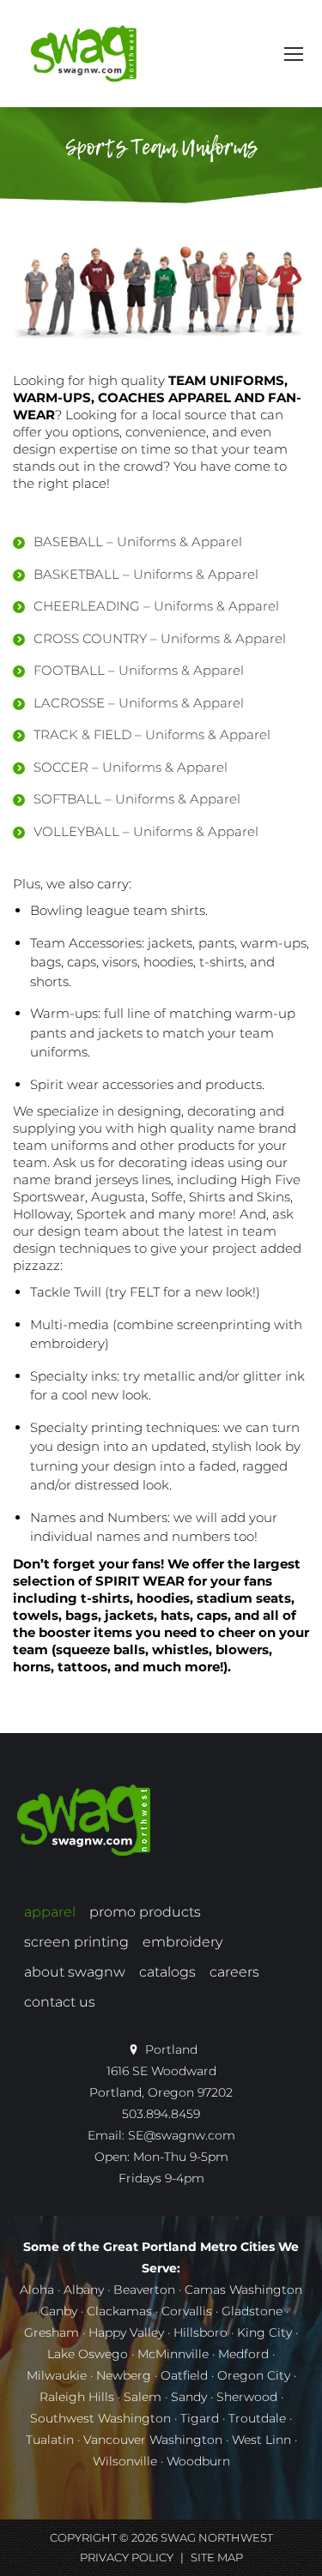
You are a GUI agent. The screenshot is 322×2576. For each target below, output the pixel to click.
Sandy (189, 2397)
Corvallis (187, 2311)
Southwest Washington (100, 2418)
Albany (84, 2290)
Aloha (37, 2290)
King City (264, 2332)
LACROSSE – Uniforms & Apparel (139, 703)
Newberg (124, 2375)
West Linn (261, 2440)
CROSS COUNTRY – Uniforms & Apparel (160, 638)
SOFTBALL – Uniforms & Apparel (137, 799)
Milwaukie (57, 2375)
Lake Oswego (88, 2354)
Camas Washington (243, 2290)
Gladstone (252, 2311)
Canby (59, 2311)
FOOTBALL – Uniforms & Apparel (139, 670)
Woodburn (198, 2461)
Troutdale (257, 2418)
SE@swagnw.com (182, 2135)
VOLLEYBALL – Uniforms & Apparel (146, 831)
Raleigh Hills (77, 2397)
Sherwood (247, 2397)
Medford (243, 2354)
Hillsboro (200, 2332)
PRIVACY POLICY (127, 2557)
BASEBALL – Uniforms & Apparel (138, 542)
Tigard (200, 2418)
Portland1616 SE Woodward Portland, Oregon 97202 (161, 2071)
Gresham (52, 2332)
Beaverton (144, 2290)
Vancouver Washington (153, 2440)
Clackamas (119, 2311)
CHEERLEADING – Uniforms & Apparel (156, 606)
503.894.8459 (161, 2114)
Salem (143, 2397)
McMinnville (173, 2354)
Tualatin (50, 2440)
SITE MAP (217, 2557)
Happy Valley (126, 2332)
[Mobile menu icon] (294, 54)
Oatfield (184, 2375)
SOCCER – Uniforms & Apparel (131, 767)
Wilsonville (125, 2461)
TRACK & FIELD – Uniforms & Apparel (152, 734)
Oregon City (254, 2375)
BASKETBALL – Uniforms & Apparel (146, 574)
